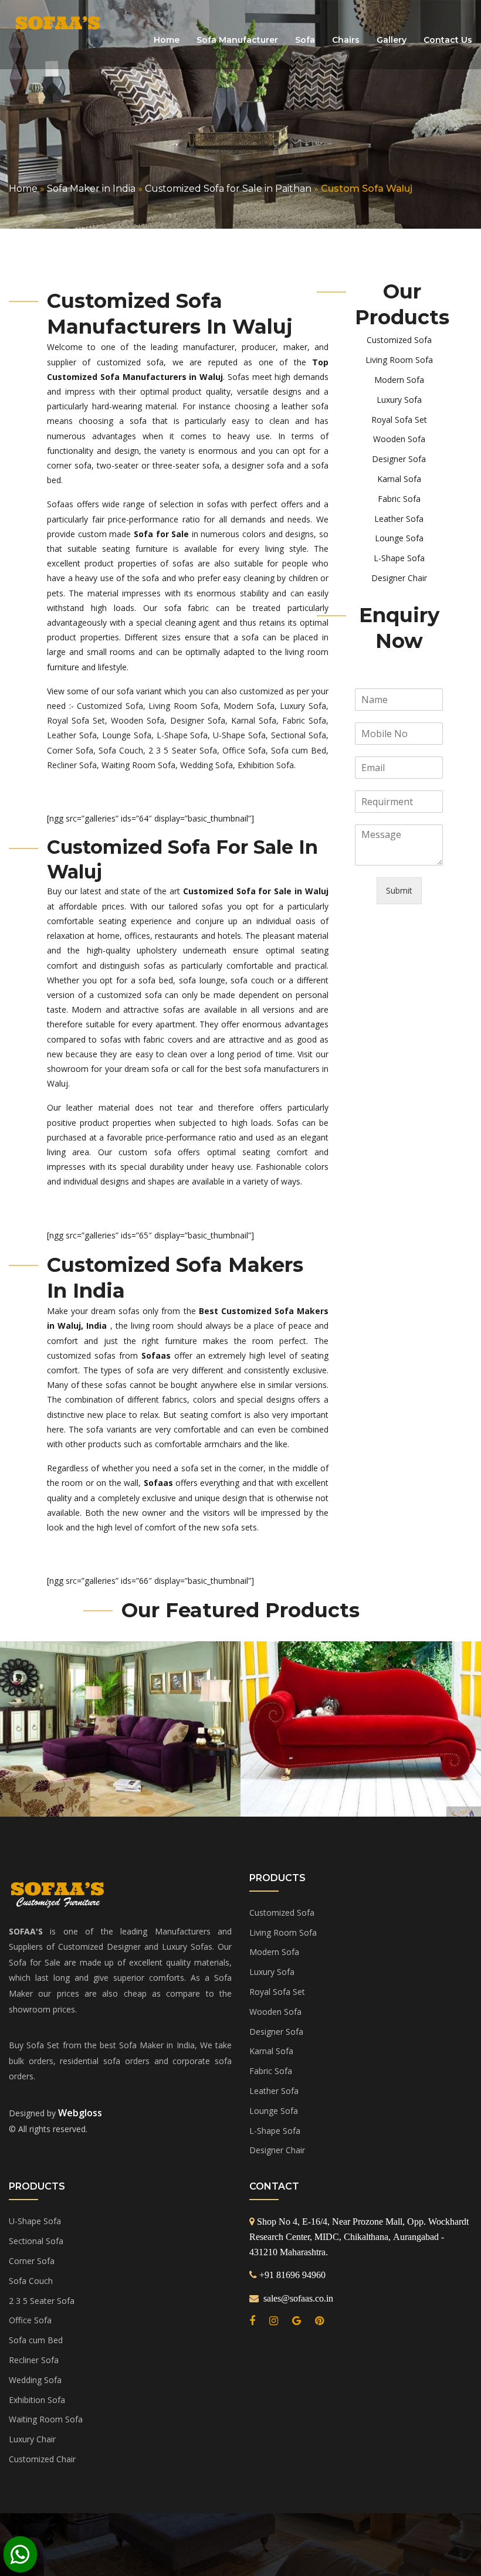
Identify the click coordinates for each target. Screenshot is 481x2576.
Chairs (346, 40)
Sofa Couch (121, 750)
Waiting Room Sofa (138, 765)
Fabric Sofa (304, 720)
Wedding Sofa (206, 765)
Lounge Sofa (127, 735)
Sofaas (60, 504)
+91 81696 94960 (292, 2275)
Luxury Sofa (303, 706)
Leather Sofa (72, 735)
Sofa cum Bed (299, 750)
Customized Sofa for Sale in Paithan (228, 189)
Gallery (392, 40)
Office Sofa (244, 750)
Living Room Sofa (183, 706)
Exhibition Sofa (266, 765)
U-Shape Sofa (239, 735)
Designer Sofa (198, 720)
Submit (399, 890)
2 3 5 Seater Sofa (182, 750)
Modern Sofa (249, 706)
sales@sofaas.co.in (297, 2298)
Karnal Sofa (254, 720)
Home (167, 40)
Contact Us (448, 40)
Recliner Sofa (72, 765)
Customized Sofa (110, 706)
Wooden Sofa (138, 720)
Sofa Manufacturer (237, 40)
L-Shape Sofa (182, 735)
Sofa (305, 40)
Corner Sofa (70, 750)
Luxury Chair (32, 2439)
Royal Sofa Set (76, 720)
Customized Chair (42, 2459)
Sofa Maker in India (91, 189)
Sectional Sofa (299, 735)
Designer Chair (399, 578)
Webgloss (80, 2113)
